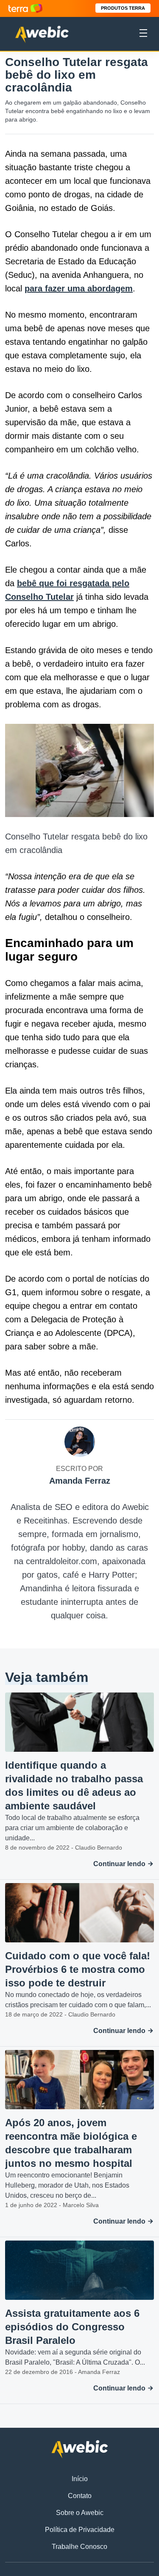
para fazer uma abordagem (79, 288)
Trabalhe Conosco (79, 2547)
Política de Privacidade (80, 2530)
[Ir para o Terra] (25, 8)
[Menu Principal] (143, 34)
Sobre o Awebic (80, 2513)
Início (80, 2479)
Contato (80, 2496)
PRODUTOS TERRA (123, 8)
